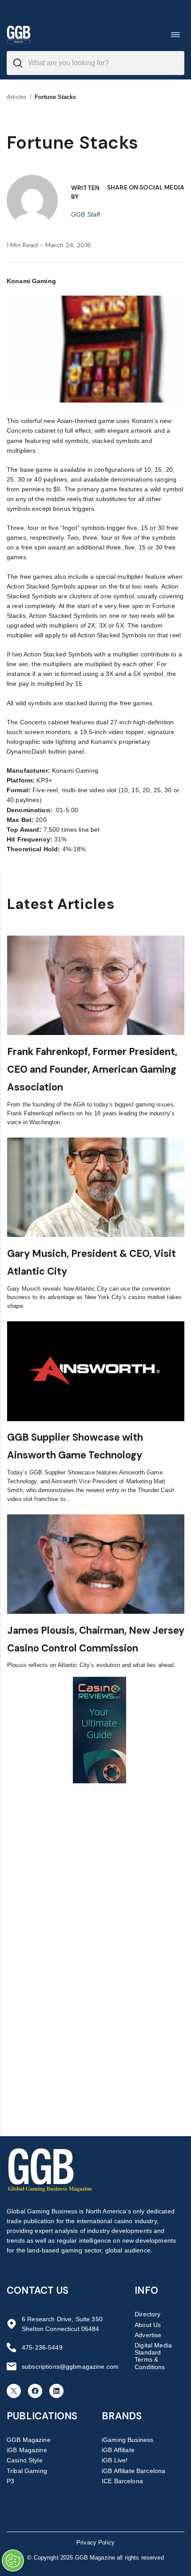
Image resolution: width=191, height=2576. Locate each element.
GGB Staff (86, 214)
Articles (17, 97)
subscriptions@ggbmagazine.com (70, 2367)
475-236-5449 (42, 2347)
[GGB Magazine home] (19, 34)
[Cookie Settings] (13, 2560)
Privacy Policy (95, 2542)
